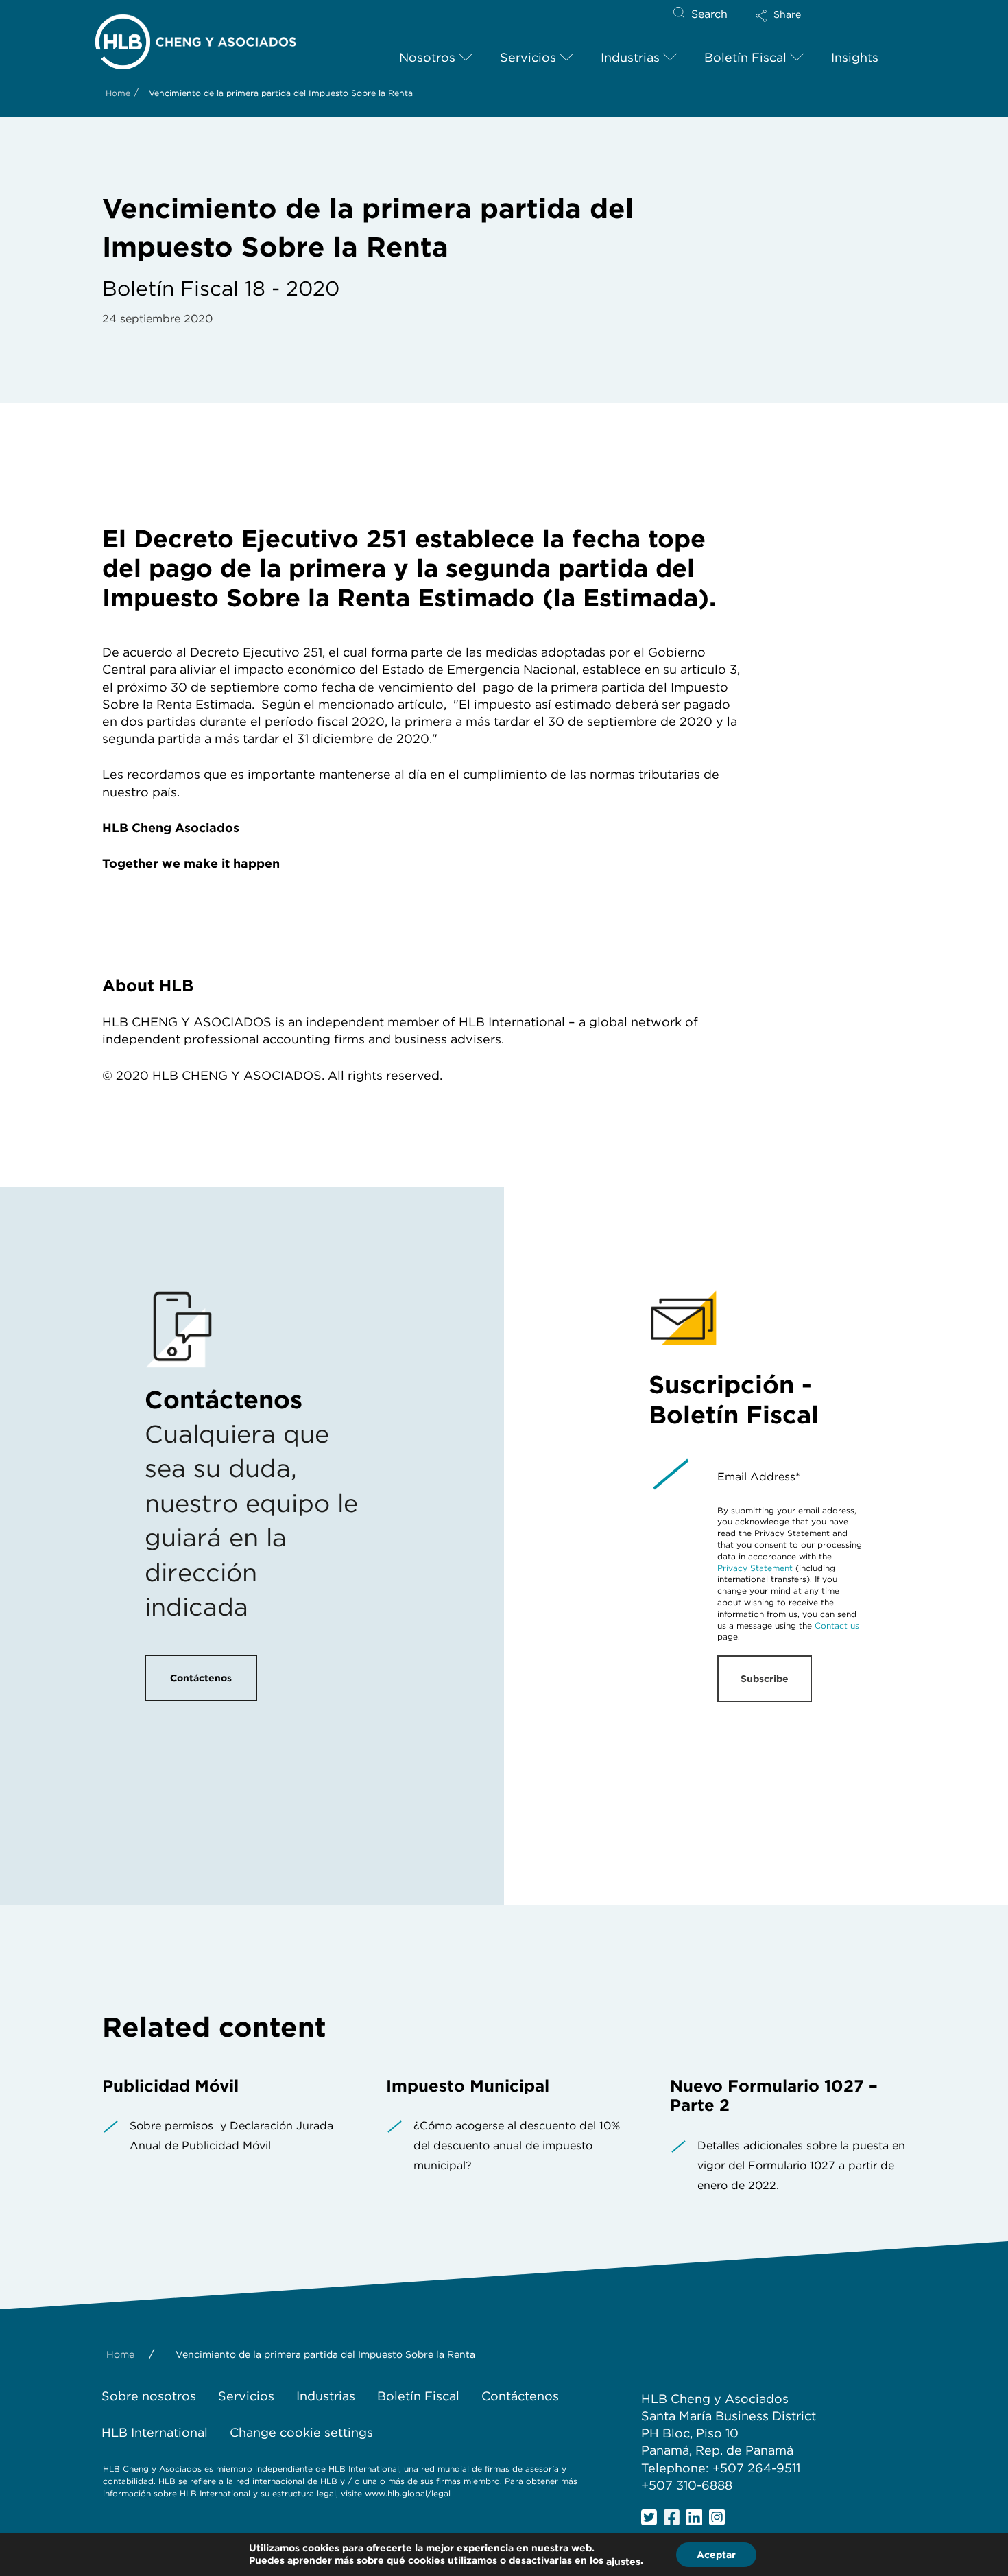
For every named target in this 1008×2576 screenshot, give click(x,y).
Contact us (837, 1626)
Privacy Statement (755, 1568)
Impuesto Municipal (468, 2086)
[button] (790, 25)
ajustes (623, 2562)
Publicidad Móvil (170, 2086)
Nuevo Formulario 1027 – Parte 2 (774, 2096)
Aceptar (716, 2555)
